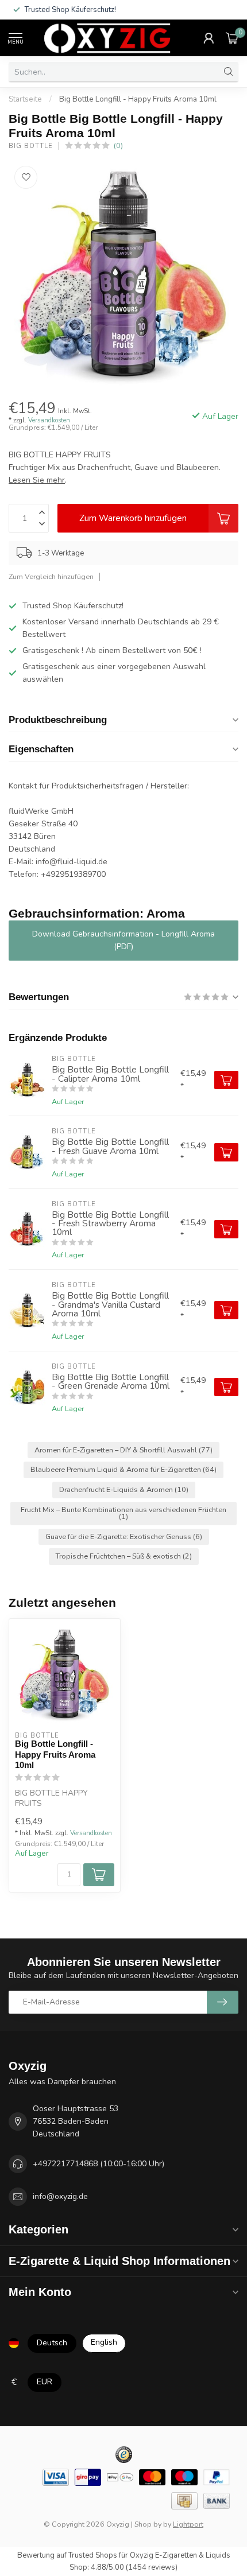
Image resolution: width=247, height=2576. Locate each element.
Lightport (188, 2524)
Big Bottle (31, 146)
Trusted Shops (93, 2555)
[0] (232, 38)
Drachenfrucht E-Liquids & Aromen (124, 1489)
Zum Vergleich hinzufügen (51, 576)
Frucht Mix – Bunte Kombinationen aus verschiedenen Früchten (123, 1513)
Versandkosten (49, 420)
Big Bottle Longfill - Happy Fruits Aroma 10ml (138, 99)
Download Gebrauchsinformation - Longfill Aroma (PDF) (123, 940)
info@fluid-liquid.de (72, 862)
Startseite (25, 99)
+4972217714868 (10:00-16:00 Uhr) (99, 2164)
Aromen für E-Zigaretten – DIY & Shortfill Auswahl (123, 1450)
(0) (118, 145)
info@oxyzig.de (60, 2196)
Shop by (148, 2524)
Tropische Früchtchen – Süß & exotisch (124, 1556)
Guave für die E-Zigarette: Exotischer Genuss (124, 1536)
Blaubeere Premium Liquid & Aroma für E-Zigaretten (123, 1469)
